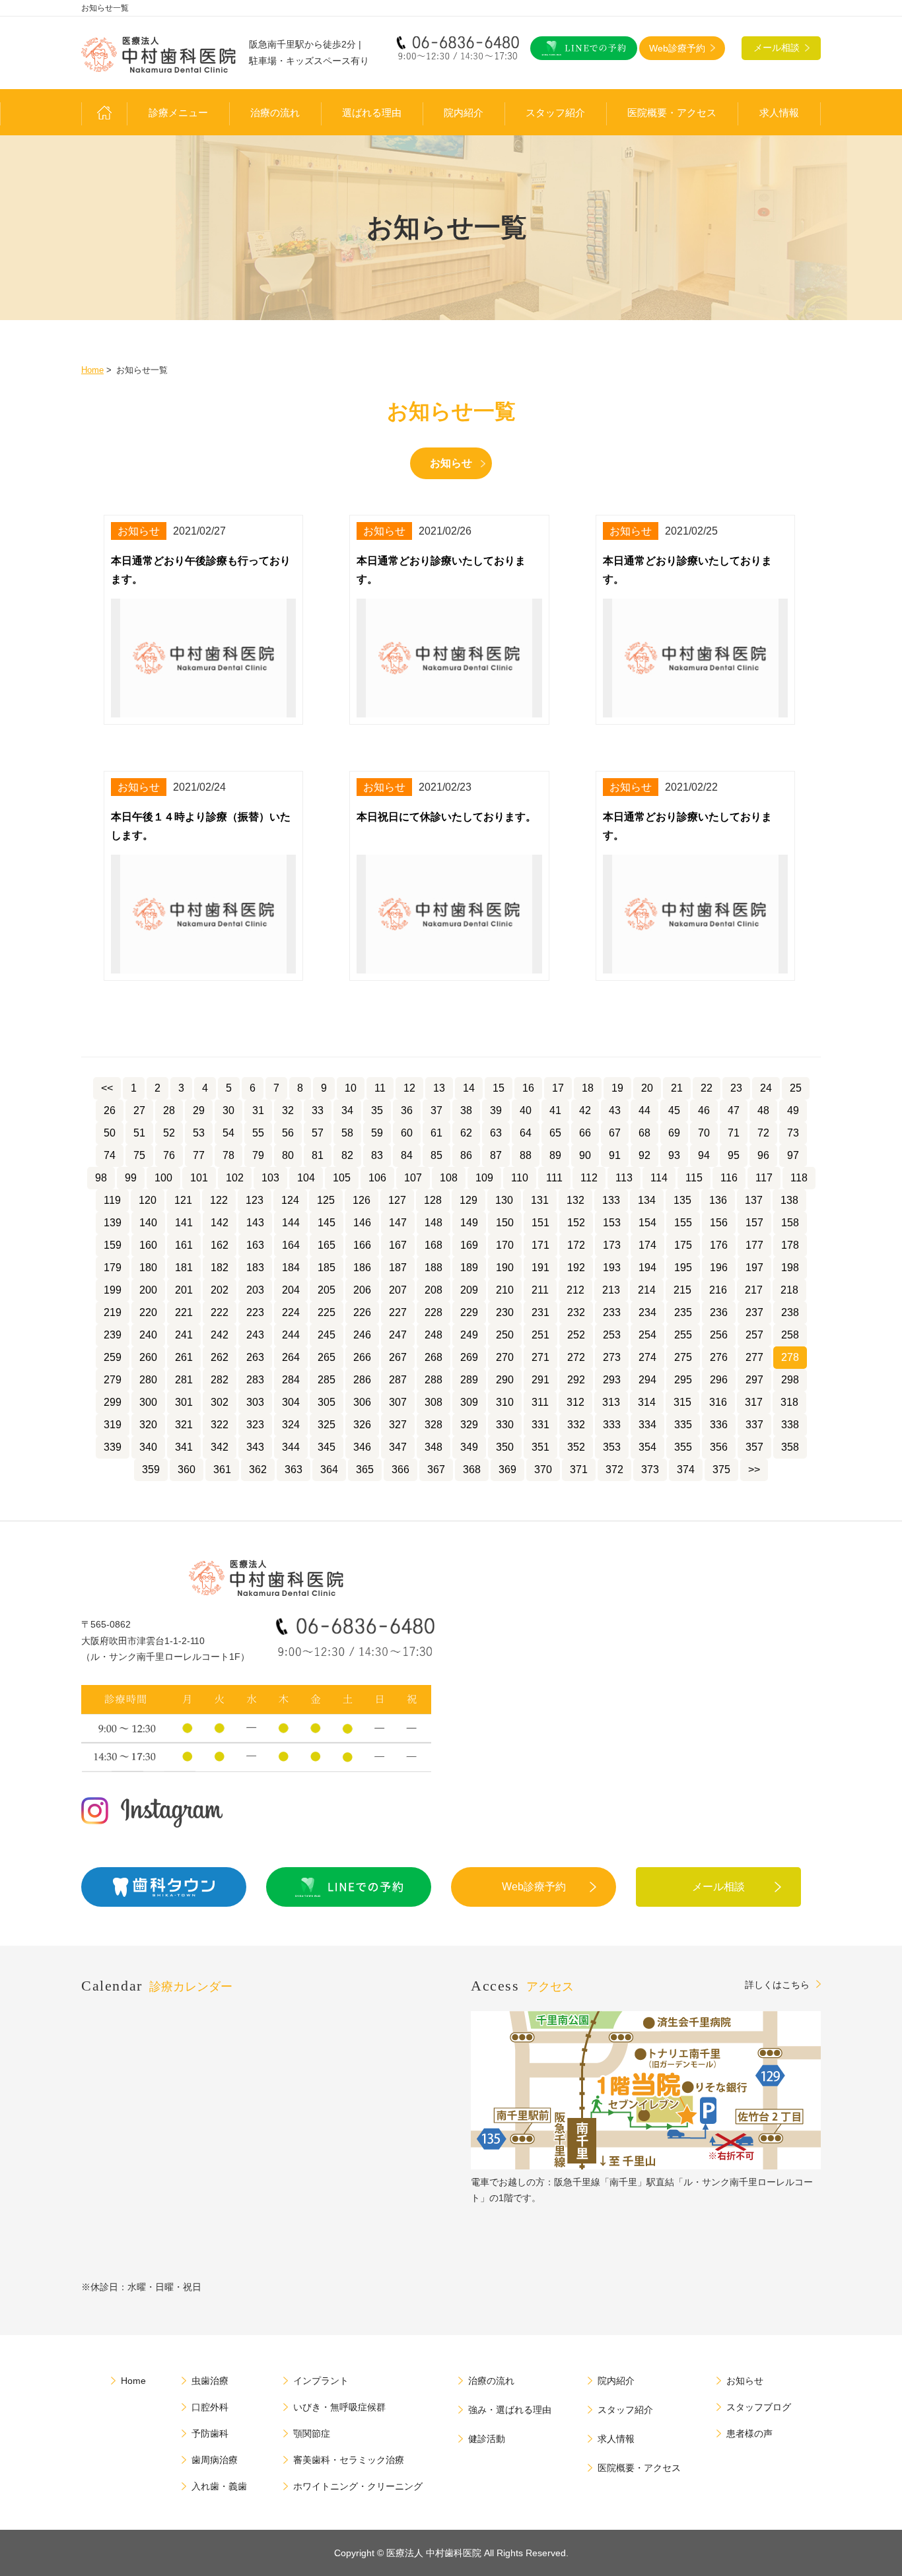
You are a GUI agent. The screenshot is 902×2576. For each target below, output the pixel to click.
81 (318, 1155)
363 (294, 1470)
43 (615, 1110)
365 (365, 1470)
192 (576, 1268)
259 (113, 1357)
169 (469, 1245)
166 (362, 1245)
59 (377, 1133)
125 (326, 1200)
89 (555, 1155)
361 (222, 1470)
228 (434, 1312)
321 (184, 1425)
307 (398, 1402)
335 (683, 1425)
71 (734, 1133)
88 (526, 1155)
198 (790, 1268)
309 (469, 1402)
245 (327, 1335)
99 (131, 1178)
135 (682, 1200)
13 (439, 1088)
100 (163, 1178)
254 (647, 1335)
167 (398, 1245)
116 (729, 1178)
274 (647, 1357)
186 (362, 1268)
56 (288, 1133)
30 (228, 1110)
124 (290, 1200)
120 (148, 1200)
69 (674, 1133)
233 (612, 1312)
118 (799, 1178)
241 (184, 1335)
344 (291, 1447)
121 (183, 1200)
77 (199, 1155)
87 (496, 1155)
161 (184, 1245)
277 (754, 1357)
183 (255, 1268)
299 (113, 1402)
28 (169, 1110)
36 (407, 1110)
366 (400, 1470)
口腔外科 (210, 2407)
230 (505, 1312)
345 (327, 1447)
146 (362, 1223)
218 (789, 1290)
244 (291, 1335)
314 (647, 1402)
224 (291, 1312)
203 (255, 1290)
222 (220, 1312)
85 (436, 1155)
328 (434, 1425)
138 (789, 1200)
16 (528, 1088)
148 (434, 1223)
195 (683, 1268)
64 (526, 1133)
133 (611, 1200)
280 (148, 1380)
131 (540, 1200)
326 (362, 1425)
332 (576, 1425)
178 (790, 1245)
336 (719, 1425)
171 (540, 1245)
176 (719, 1245)
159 (113, 1245)
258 (790, 1335)
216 (718, 1290)
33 (318, 1110)
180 (148, 1268)
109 (484, 1178)
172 (576, 1245)
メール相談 (718, 1887)
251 (540, 1335)
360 (187, 1470)
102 (235, 1178)
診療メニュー (178, 113)
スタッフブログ (759, 2407)
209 (469, 1290)
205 (327, 1290)
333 (612, 1425)
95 (734, 1155)
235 (683, 1312)
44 (644, 1110)
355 (683, 1447)
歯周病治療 (215, 2460)
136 (718, 1200)
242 (220, 1335)
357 (754, 1447)
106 (377, 1178)
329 (469, 1425)
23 (736, 1088)
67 (615, 1133)
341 (184, 1447)
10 (351, 1088)
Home (92, 370)
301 (184, 1402)
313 (611, 1402)
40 (526, 1110)
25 (796, 1088)
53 (199, 1133)
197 (754, 1268)
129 (468, 1200)
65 (555, 1133)
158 (790, 1223)
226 (362, 1312)
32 (288, 1110)
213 (611, 1290)
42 (585, 1110)
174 (647, 1245)
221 (184, 1312)
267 (398, 1357)
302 (220, 1402)
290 (505, 1380)
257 (754, 1335)
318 (789, 1402)
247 (398, 1335)
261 (184, 1357)
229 (469, 1312)
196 (719, 1268)
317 (754, 1402)
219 (113, 1312)
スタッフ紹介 (555, 113)
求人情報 (779, 113)
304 (291, 1402)
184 (291, 1268)
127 (397, 1200)
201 (184, 1290)
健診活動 (487, 2439)
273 (612, 1357)
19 (617, 1088)
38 (466, 1110)
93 (674, 1155)
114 (659, 1178)
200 (148, 1290)
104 (306, 1178)
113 (624, 1178)
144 (291, 1223)
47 (734, 1110)
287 (398, 1380)
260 (148, 1357)
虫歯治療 (210, 2381)
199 (113, 1290)
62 (466, 1133)
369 (507, 1470)
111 (554, 1178)
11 (380, 1088)
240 (148, 1335)
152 (576, 1223)
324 (291, 1425)
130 (504, 1200)
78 (228, 1155)
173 (612, 1245)
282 (220, 1380)
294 (647, 1380)
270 (505, 1357)
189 (469, 1268)
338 (790, 1425)
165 (327, 1245)
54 (228, 1133)
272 (576, 1357)
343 (255, 1447)
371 (579, 1470)
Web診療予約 (534, 1887)
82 (347, 1155)
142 (220, 1223)
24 (766, 1088)
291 (540, 1380)
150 (505, 1223)
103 (270, 1178)
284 (291, 1380)
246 (362, 1335)
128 (433, 1200)
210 (505, 1290)
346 (362, 1447)
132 (575, 1200)
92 (644, 1155)
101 (199, 1178)
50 (110, 1133)
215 (682, 1290)
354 (647, 1447)
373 (650, 1470)
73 (793, 1133)
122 (219, 1200)
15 (499, 1088)
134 (647, 1200)
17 (558, 1088)
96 (763, 1155)
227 (398, 1312)
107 (413, 1178)
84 (407, 1155)
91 (615, 1155)
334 (647, 1425)
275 (683, 1357)
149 (469, 1223)
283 (255, 1380)
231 (540, 1312)
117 (764, 1178)
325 (327, 1425)
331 (540, 1425)
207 (398, 1290)
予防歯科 (210, 2433)
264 (291, 1357)
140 (148, 1223)
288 (434, 1380)
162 (220, 1245)
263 (255, 1357)
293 (612, 1380)
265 (327, 1357)
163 (255, 1245)
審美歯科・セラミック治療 (349, 2460)
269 (469, 1357)
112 (589, 1178)
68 (644, 1133)
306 (362, 1402)
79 (258, 1155)
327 (398, 1425)
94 (704, 1155)
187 (398, 1268)
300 (148, 1402)
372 (614, 1470)
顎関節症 (312, 2433)
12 (409, 1088)
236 (719, 1312)
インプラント (321, 2381)
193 (612, 1268)
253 (612, 1335)
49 (793, 1110)
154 (647, 1223)
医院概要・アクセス (672, 113)
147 (398, 1223)
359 (151, 1470)
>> (754, 1470)
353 (612, 1447)
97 (793, 1155)
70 (704, 1133)
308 (434, 1402)
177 (754, 1245)
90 (585, 1155)
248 (434, 1335)
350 (505, 1447)
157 (754, 1223)
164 (291, 1245)
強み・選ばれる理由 (510, 2410)
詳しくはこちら (777, 1984)
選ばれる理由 (372, 113)
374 (686, 1470)
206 (362, 1290)
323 (255, 1425)
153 (612, 1223)
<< (107, 1088)
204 (291, 1290)
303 (255, 1402)
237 (754, 1312)
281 (184, 1380)
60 (407, 1133)
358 (790, 1447)
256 (719, 1335)
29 (199, 1110)
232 (576, 1312)
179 (113, 1268)
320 (148, 1425)
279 (113, 1380)
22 (707, 1088)
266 (362, 1357)
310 (505, 1402)
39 (496, 1110)
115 (694, 1178)
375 (721, 1470)
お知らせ (451, 463)
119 (112, 1200)
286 (362, 1380)
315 (682, 1402)
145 (327, 1223)
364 (329, 1470)
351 (540, 1447)
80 (288, 1155)
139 (113, 1223)
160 (148, 1245)
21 (677, 1088)
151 (540, 1223)
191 (540, 1268)
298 (790, 1380)
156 (719, 1223)
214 (647, 1290)
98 (101, 1178)
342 (220, 1447)
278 (790, 1357)
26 (110, 1110)
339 (113, 1447)
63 (496, 1133)
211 (540, 1290)
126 (362, 1200)
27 (139, 1110)
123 (255, 1200)
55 (258, 1133)
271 (540, 1357)
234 (647, 1312)
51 (139, 1133)
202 (220, 1290)
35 (377, 1110)
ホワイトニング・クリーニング (358, 2486)
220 (148, 1312)
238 (790, 1312)
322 (220, 1425)
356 (719, 1447)
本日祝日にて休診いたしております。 (446, 817)
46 (704, 1110)
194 (647, 1268)
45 (674, 1110)
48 (763, 1110)
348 (434, 1447)
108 (449, 1178)
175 (683, 1245)
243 (255, 1335)
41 (555, 1110)
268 (434, 1357)
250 (505, 1335)
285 (327, 1380)
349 (469, 1447)
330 (505, 1425)
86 (466, 1155)
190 (505, 1268)
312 (575, 1402)
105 (342, 1178)
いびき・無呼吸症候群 (339, 2407)
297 (754, 1380)
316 (718, 1402)
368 (472, 1470)
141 (184, 1223)
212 (575, 1290)
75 (139, 1155)
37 (436, 1110)
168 (434, 1245)
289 (469, 1380)
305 (327, 1402)
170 (505, 1245)
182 (220, 1268)
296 (719, 1380)
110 (520, 1178)
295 (683, 1380)
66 (585, 1133)
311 (540, 1402)
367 (436, 1470)
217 (754, 1290)
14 (469, 1088)
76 (169, 1155)
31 (258, 1110)
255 (683, 1335)
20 (647, 1088)
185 (327, 1268)
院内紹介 (464, 113)
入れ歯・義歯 (219, 2486)
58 (347, 1133)
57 (318, 1133)
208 (434, 1290)
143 (255, 1223)
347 (398, 1447)
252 (576, 1335)
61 (436, 1133)
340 (148, 1447)
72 (763, 1133)
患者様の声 (749, 2433)
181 (184, 1268)
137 (754, 1200)
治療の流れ (275, 113)
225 (327, 1312)
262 (220, 1357)
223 (255, 1312)
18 (588, 1088)
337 (754, 1425)
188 (434, 1268)
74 (110, 1155)
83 (377, 1155)
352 (576, 1447)
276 (719, 1357)
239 (113, 1335)
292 (576, 1380)
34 (347, 1110)
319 (113, 1425)
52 (169, 1133)
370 (543, 1470)
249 (469, 1335)
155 (683, 1223)
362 (258, 1470)
